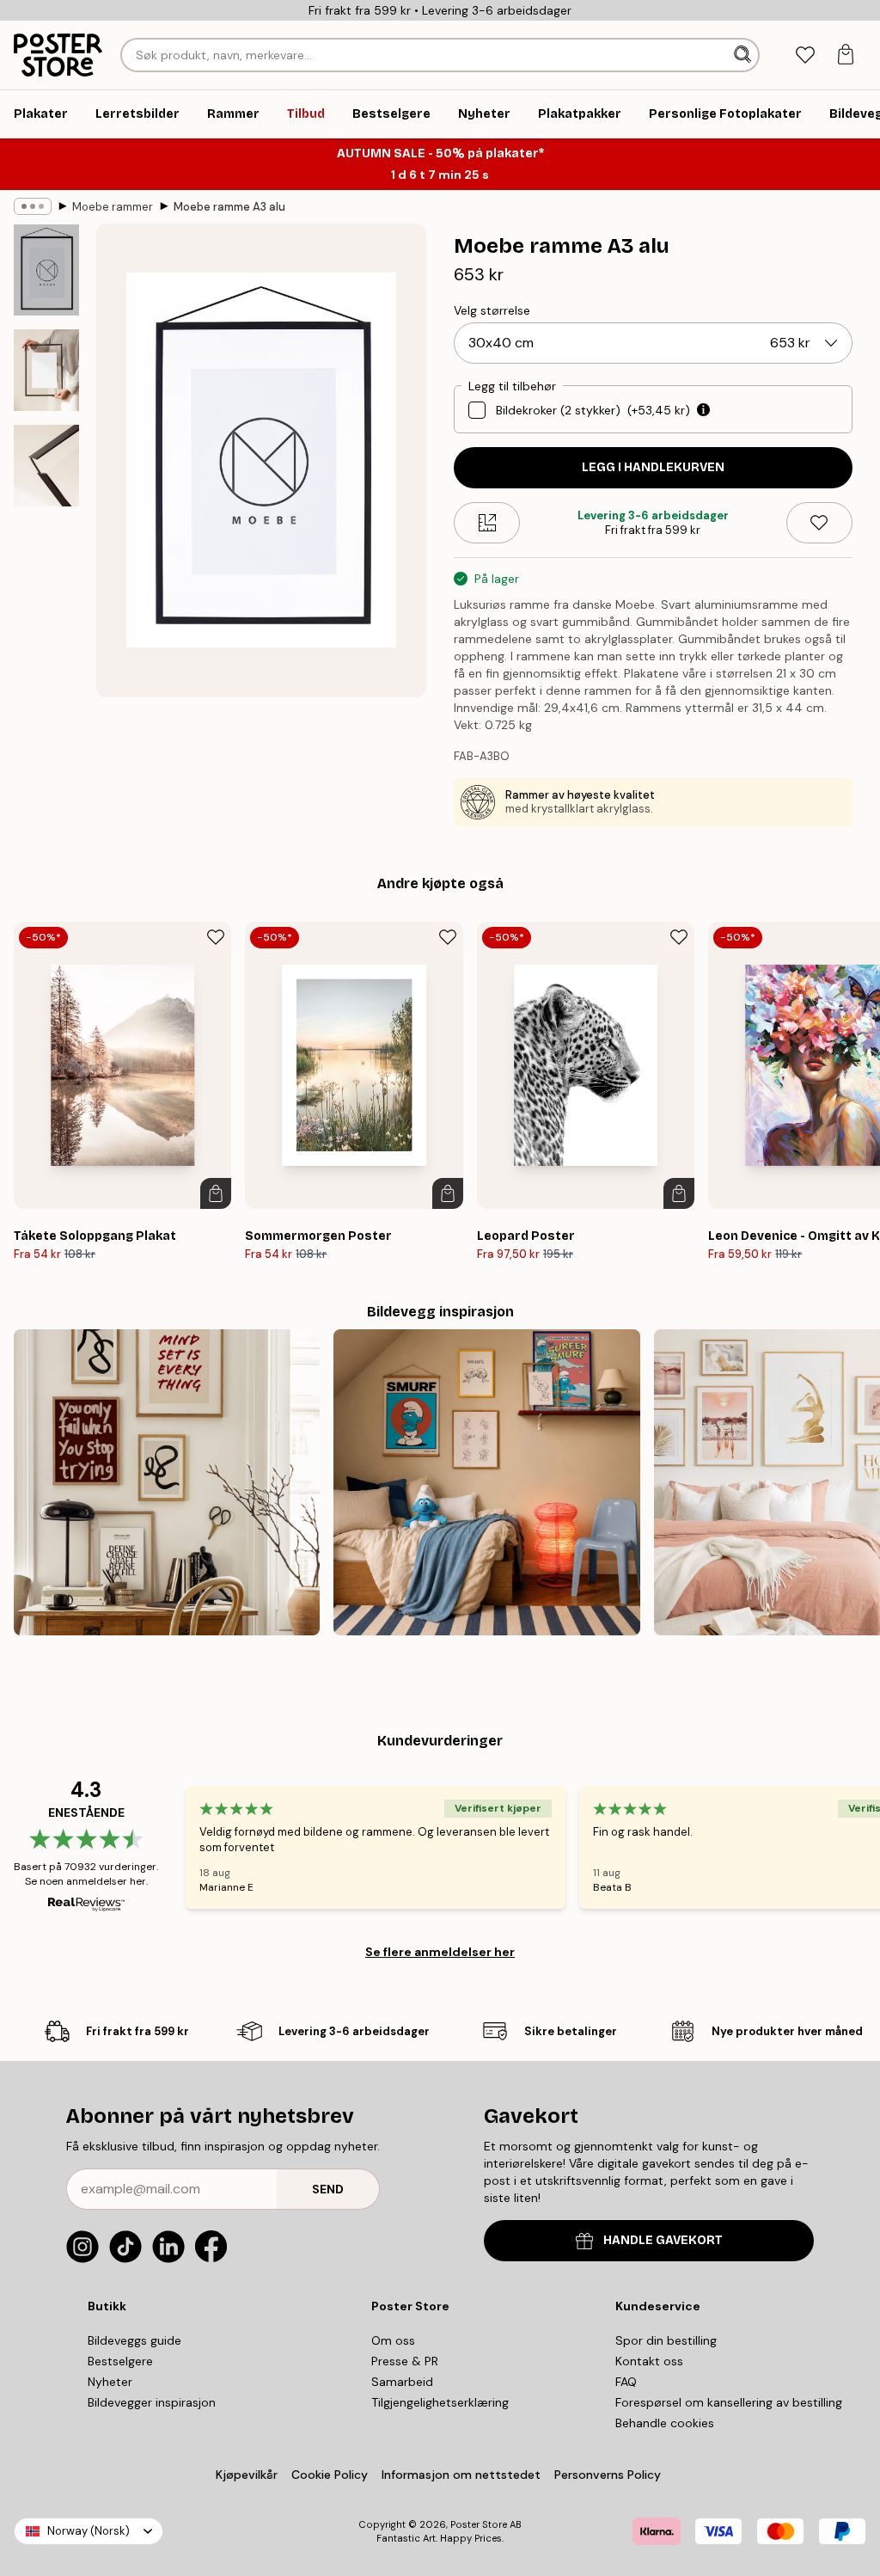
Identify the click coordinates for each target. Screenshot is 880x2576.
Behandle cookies (665, 2423)
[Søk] (744, 55)
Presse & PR (405, 2361)
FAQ (626, 2382)
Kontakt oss (649, 2361)
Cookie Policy (330, 2475)
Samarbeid (402, 2382)
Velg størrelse (492, 310)
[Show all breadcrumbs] (33, 206)
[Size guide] (487, 523)
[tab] (805, 55)
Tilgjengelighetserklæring (440, 2402)
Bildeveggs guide (134, 2340)
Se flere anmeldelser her (440, 1952)
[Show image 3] (46, 466)
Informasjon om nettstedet (461, 2475)
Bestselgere (120, 2361)
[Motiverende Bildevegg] (167, 1482)
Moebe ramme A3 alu (229, 207)
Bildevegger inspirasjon (152, 2402)
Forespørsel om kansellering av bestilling (729, 2402)
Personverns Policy (609, 2475)
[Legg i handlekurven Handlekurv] (216, 1193)
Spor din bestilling (666, 2340)
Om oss (393, 2340)
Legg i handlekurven (653, 467)
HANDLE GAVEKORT (663, 2240)
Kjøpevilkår (247, 2475)
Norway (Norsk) (89, 2531)
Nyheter (110, 2382)
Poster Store (479, 2524)
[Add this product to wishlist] (819, 523)
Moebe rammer (113, 207)
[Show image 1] (46, 270)
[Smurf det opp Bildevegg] (486, 1482)
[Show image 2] (46, 370)
